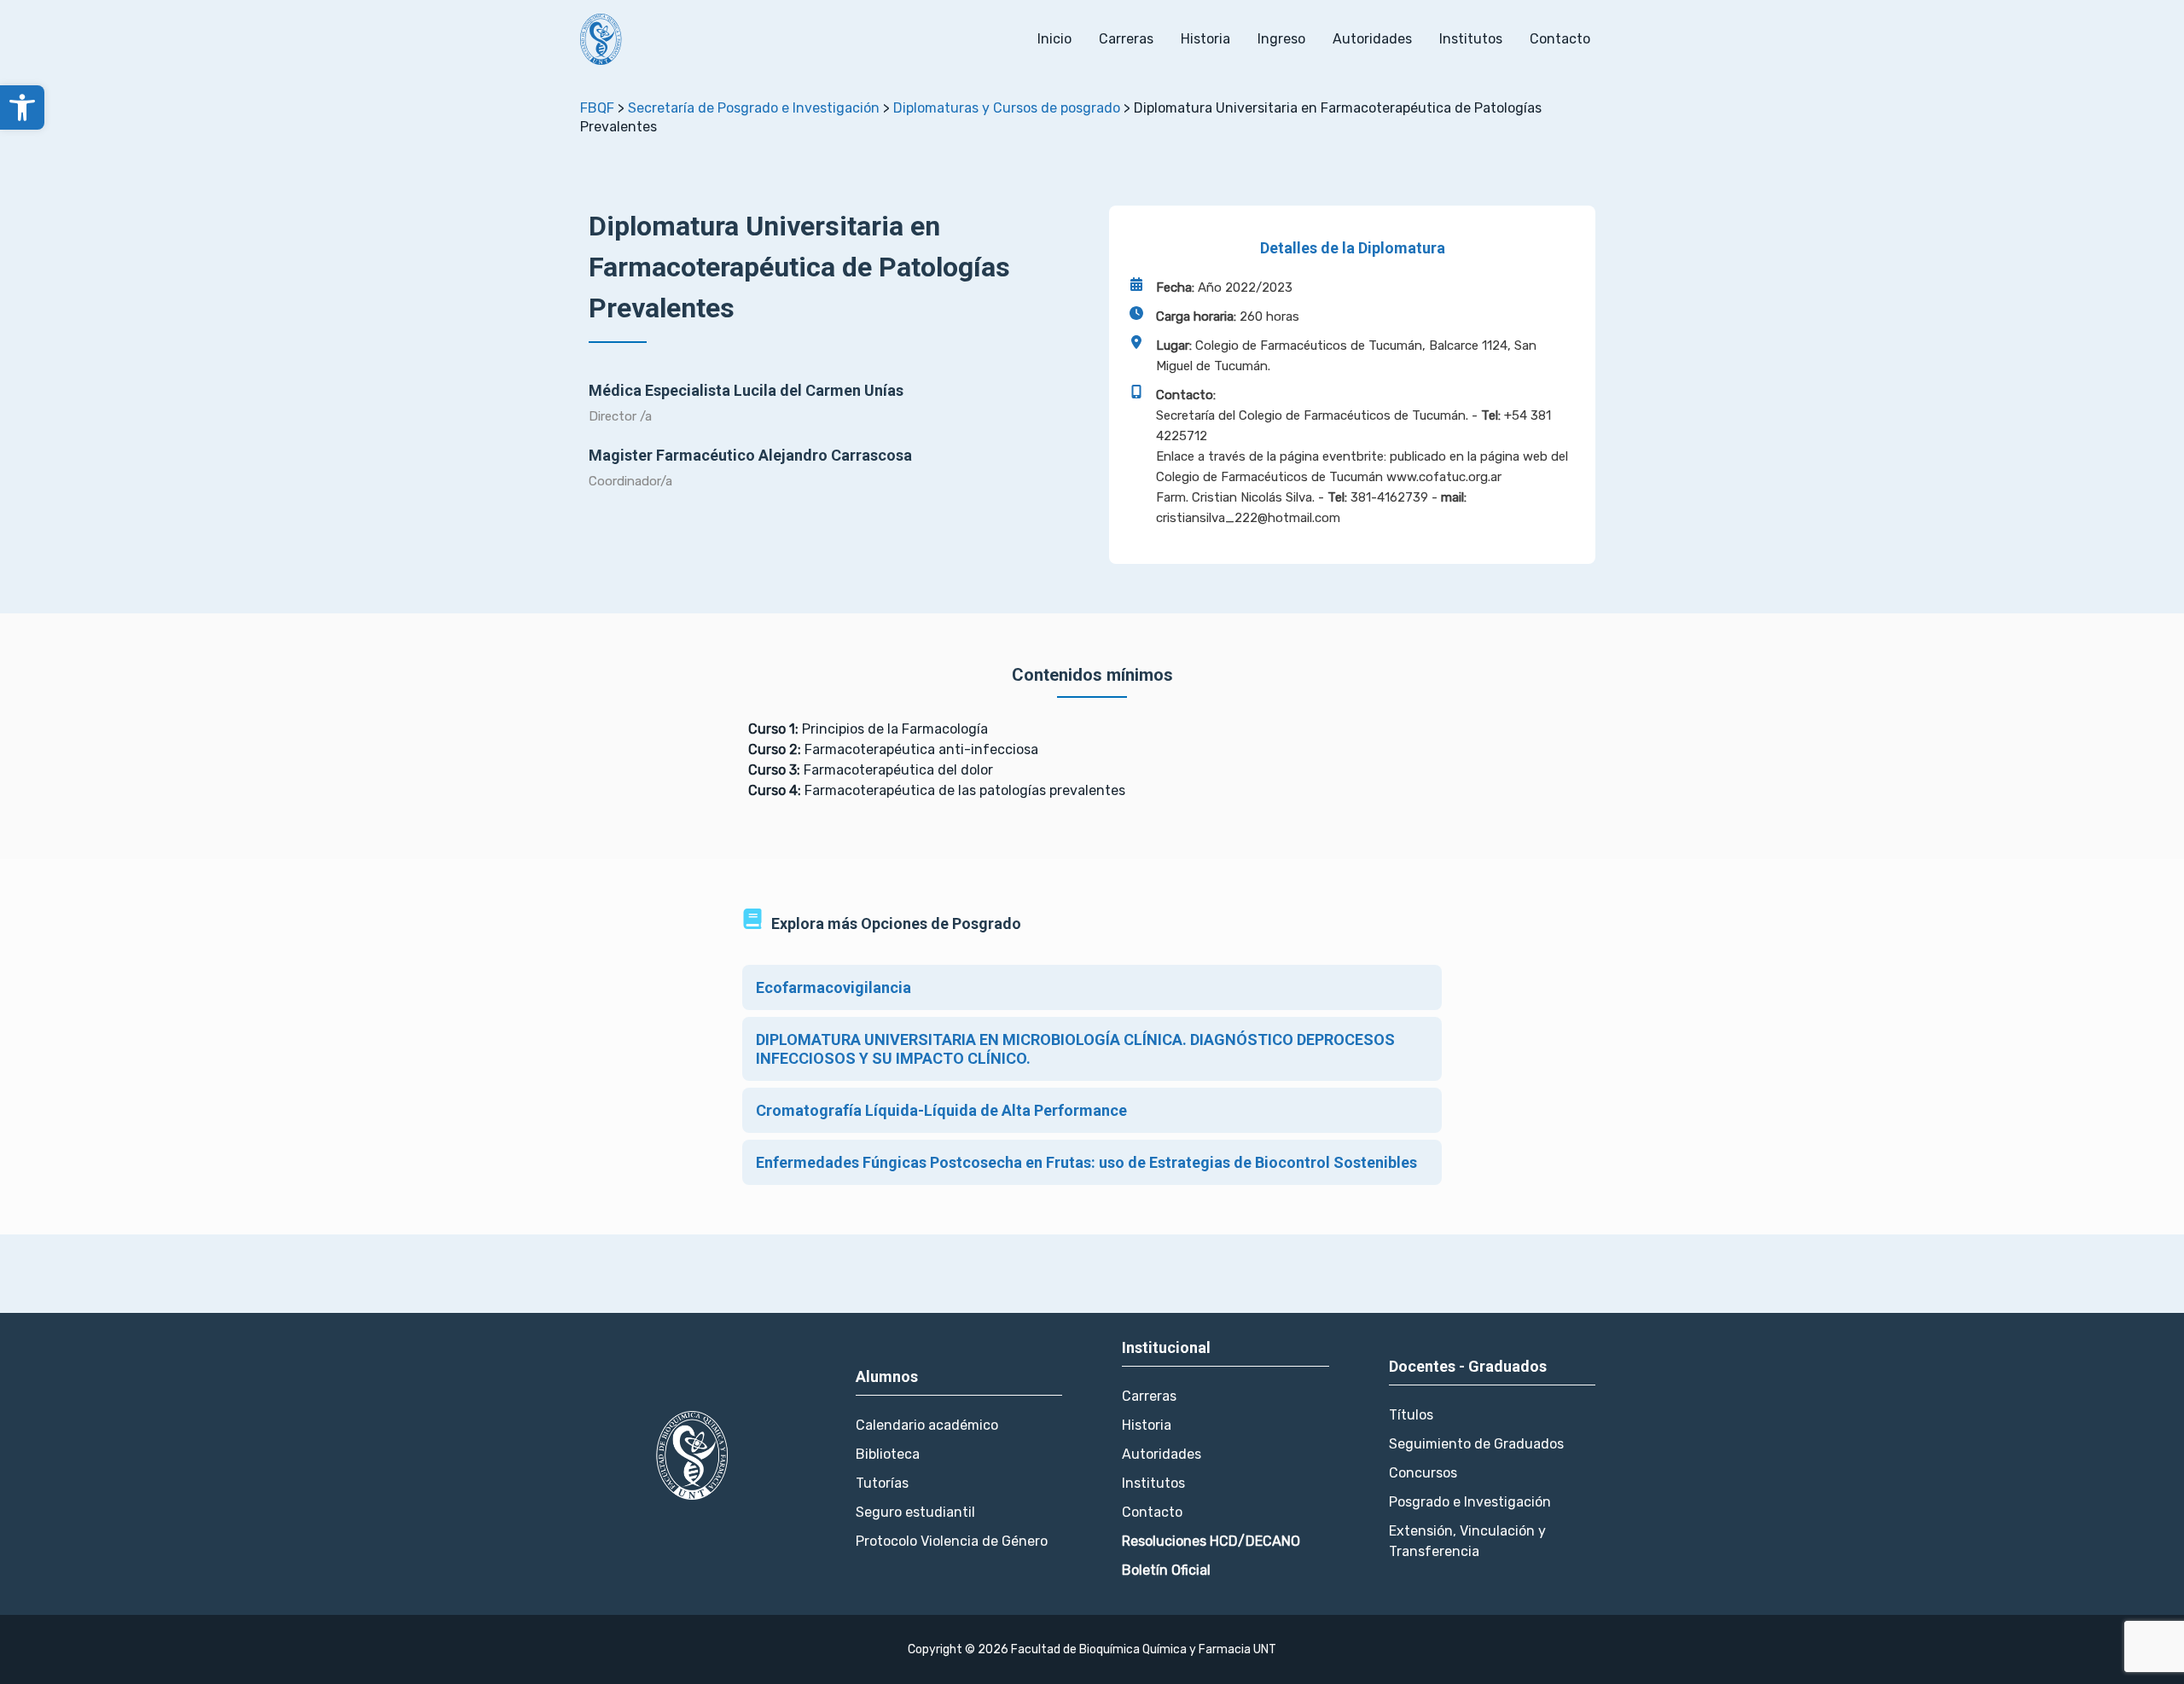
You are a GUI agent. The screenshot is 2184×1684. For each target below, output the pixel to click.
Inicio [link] (1054, 39)
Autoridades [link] (1372, 39)
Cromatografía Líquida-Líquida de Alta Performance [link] (941, 1110)
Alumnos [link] (887, 1376)
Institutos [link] (1471, 39)
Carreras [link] (1126, 39)
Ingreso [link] (1281, 39)
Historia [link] (1205, 39)
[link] (22, 107)
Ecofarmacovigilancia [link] (834, 987)
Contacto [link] (1560, 39)
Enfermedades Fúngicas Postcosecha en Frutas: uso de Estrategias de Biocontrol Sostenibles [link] (1086, 1162)
